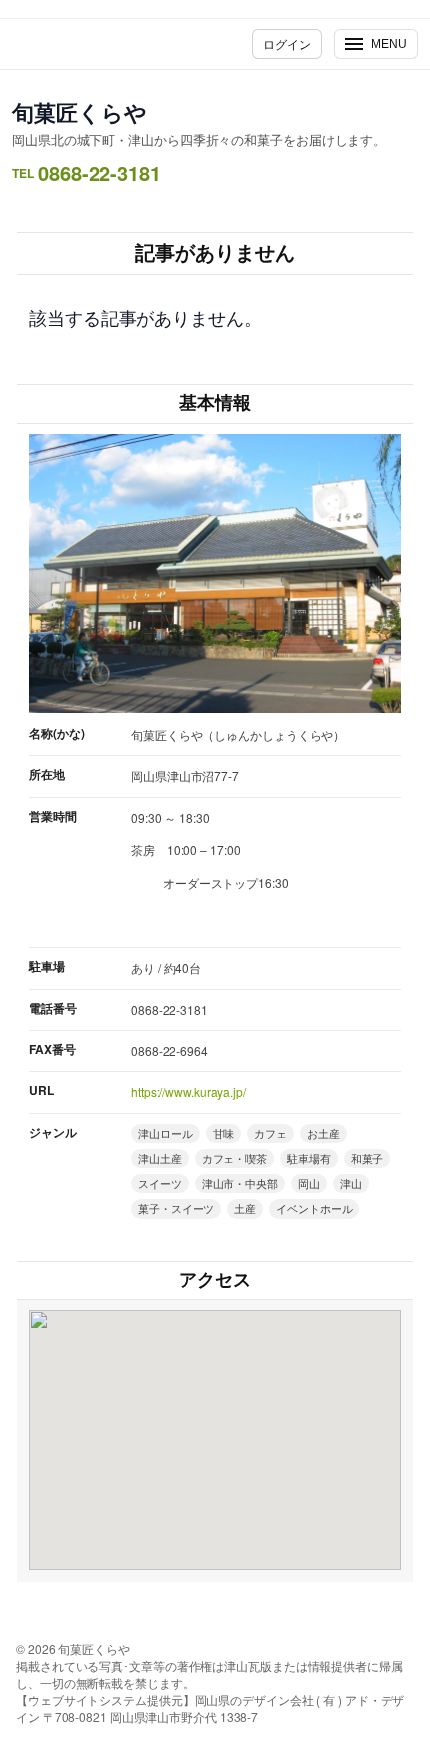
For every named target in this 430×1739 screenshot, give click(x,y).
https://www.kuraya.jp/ (188, 1091)
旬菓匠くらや (79, 112)
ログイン (287, 43)
